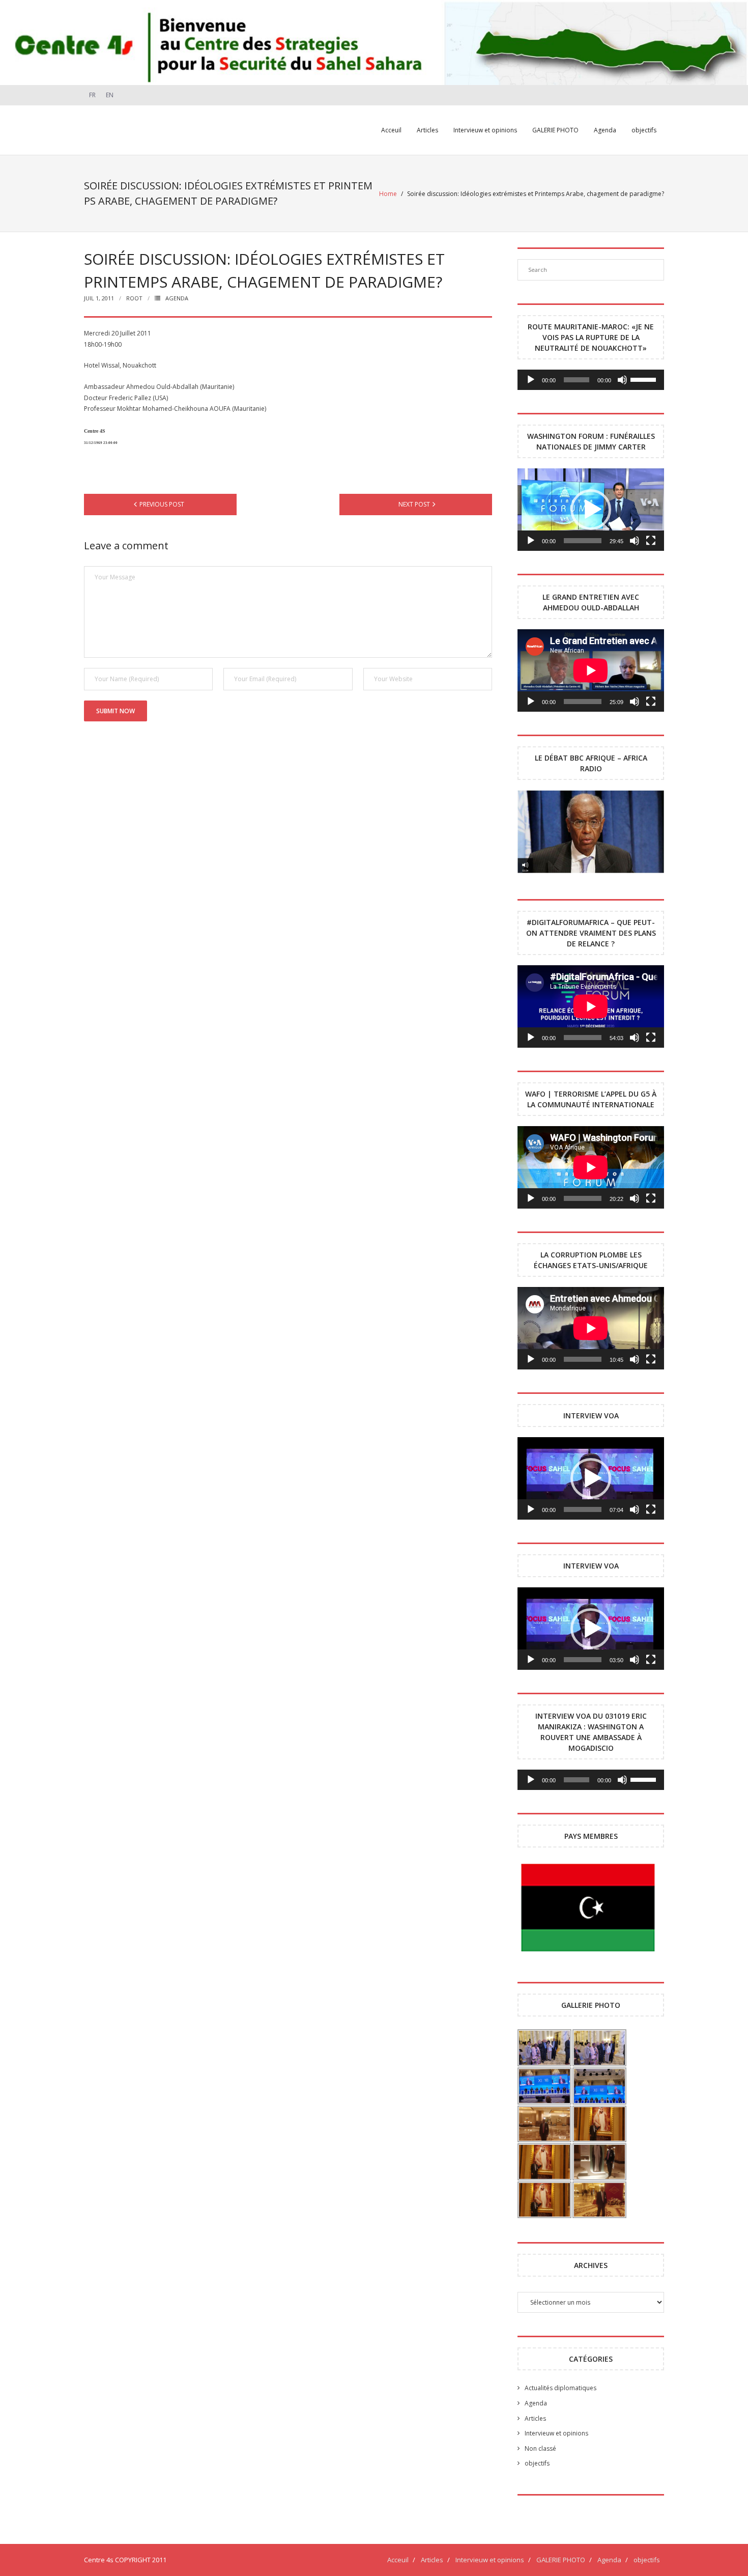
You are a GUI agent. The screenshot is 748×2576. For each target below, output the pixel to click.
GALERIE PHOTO (561, 2560)
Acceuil (398, 2560)
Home (388, 194)
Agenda (177, 298)
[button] (591, 510)
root (134, 298)
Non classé (540, 2448)
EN (110, 95)
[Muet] (622, 380)
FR (92, 95)
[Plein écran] (651, 541)
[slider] (645, 379)
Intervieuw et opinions (556, 2433)
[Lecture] (531, 380)
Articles (535, 2418)
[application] (591, 380)
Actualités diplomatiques (560, 2388)
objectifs (537, 2463)
